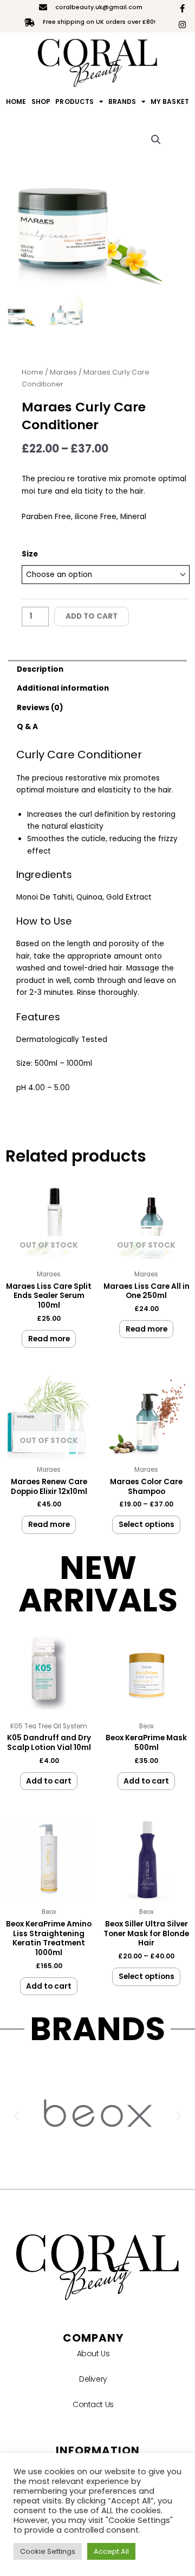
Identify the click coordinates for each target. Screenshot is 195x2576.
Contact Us (93, 2404)
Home (16, 101)
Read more (49, 1339)
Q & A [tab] (27, 727)
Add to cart (92, 616)
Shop (41, 101)
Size (30, 554)
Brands (122, 101)
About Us (93, 2354)
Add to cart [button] (49, 1781)
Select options (147, 1525)
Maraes (63, 372)
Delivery (93, 2379)
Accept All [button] (111, 2551)
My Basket (170, 101)
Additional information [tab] (63, 688)
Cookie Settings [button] (48, 2551)
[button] (156, 140)
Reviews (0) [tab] (40, 708)
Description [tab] (40, 669)
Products (74, 101)
